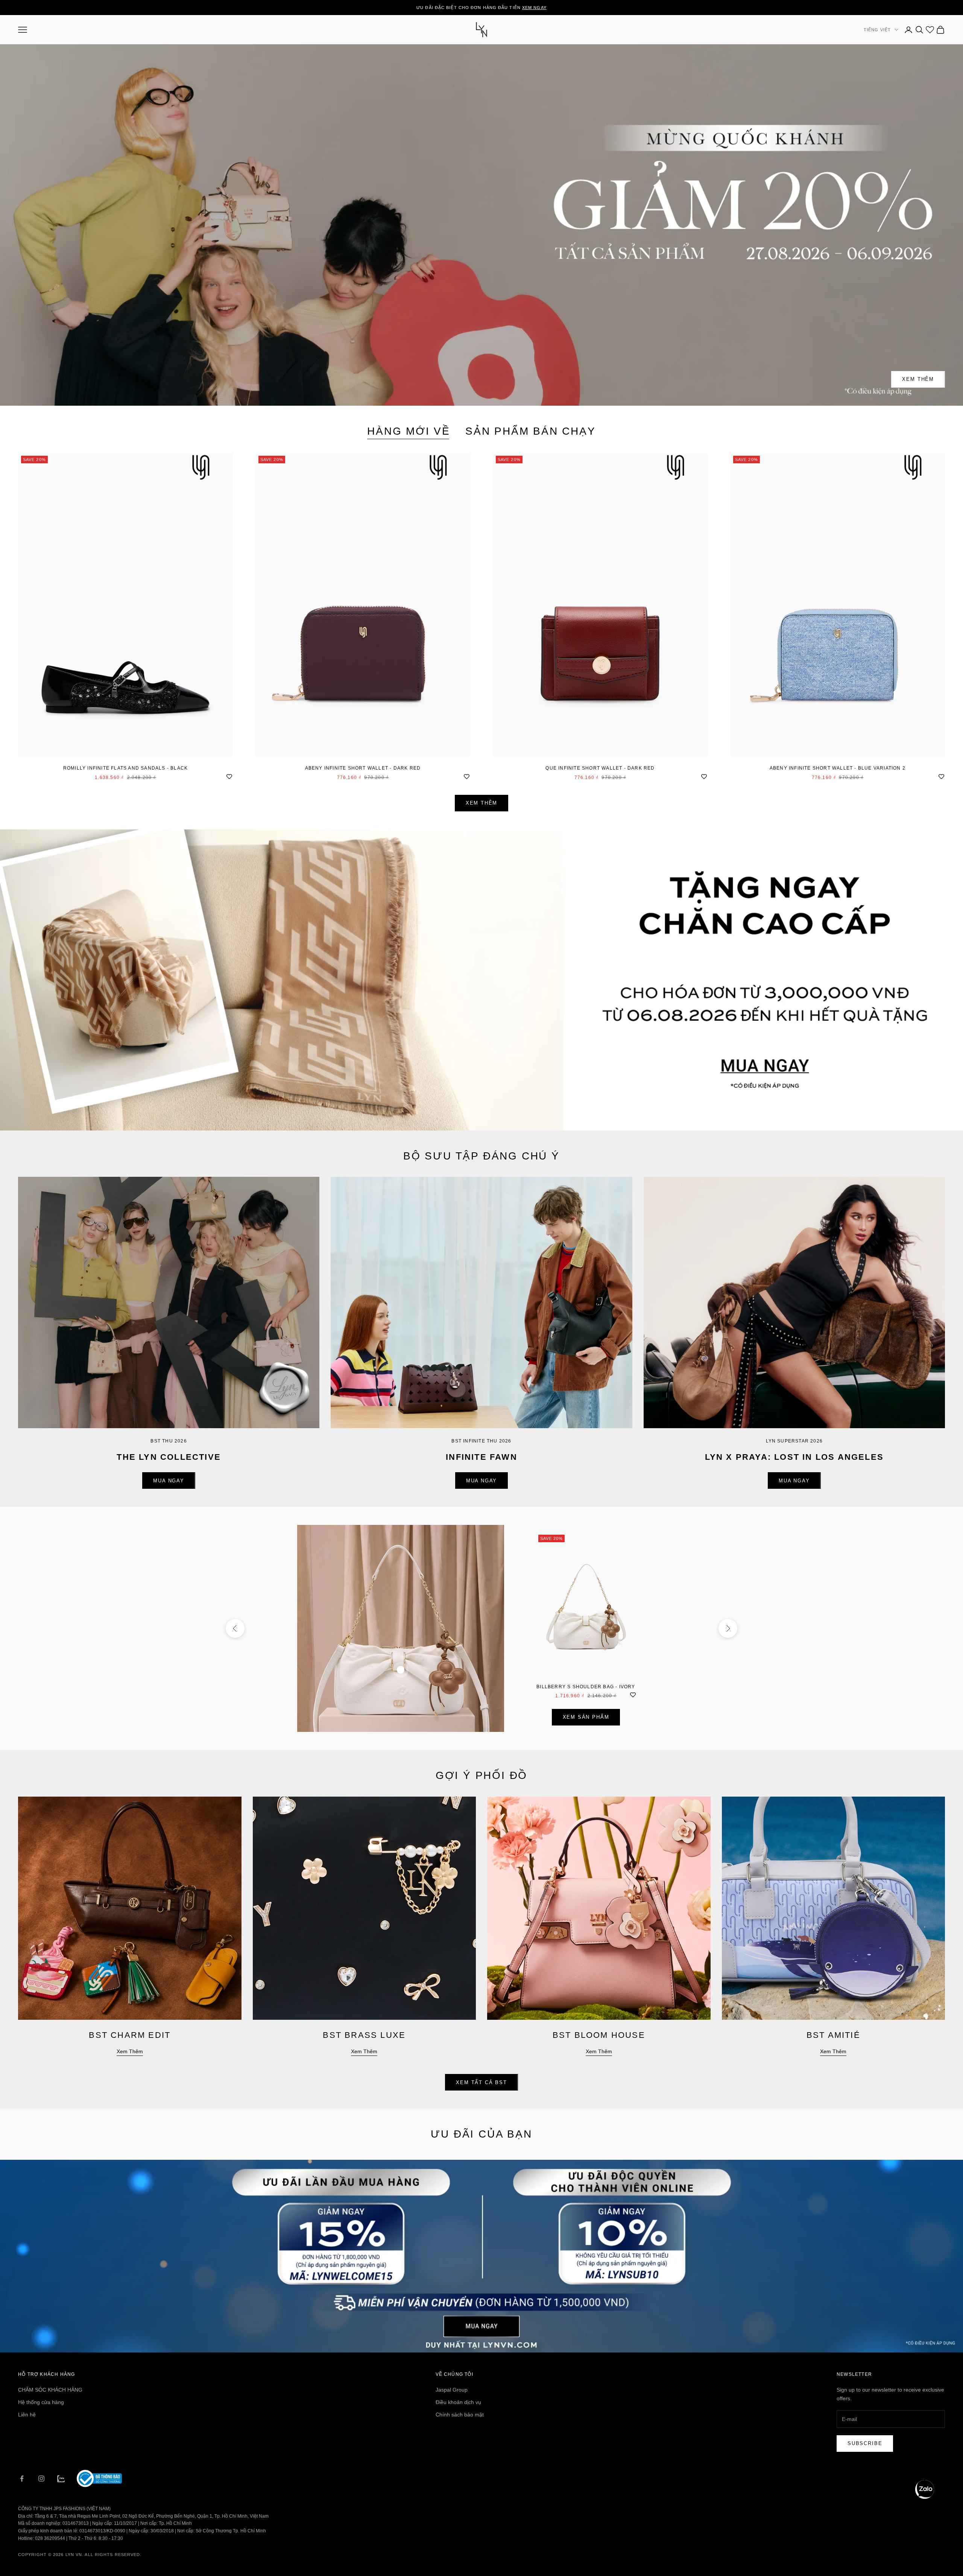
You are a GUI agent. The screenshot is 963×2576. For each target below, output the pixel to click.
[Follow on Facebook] (22, 2479)
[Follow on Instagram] (41, 2479)
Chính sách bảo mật (460, 2415)
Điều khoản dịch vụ (458, 2402)
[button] (925, 2489)
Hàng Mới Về (409, 431)
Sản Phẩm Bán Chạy (531, 431)
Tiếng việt (877, 30)
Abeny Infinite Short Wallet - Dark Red (363, 768)
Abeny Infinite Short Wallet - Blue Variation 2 (838, 768)
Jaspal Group (452, 2390)
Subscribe (865, 2443)
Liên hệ (27, 2415)
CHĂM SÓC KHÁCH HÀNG (50, 2390)
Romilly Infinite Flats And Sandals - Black (125, 768)
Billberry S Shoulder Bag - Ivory (586, 1687)
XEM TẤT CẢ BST (481, 2082)
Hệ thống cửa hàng (41, 2402)
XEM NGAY (534, 8)
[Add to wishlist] (229, 776)
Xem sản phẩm (586, 1717)
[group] (481, 980)
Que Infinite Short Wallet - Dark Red (600, 768)
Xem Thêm (918, 379)
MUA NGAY (169, 1481)
